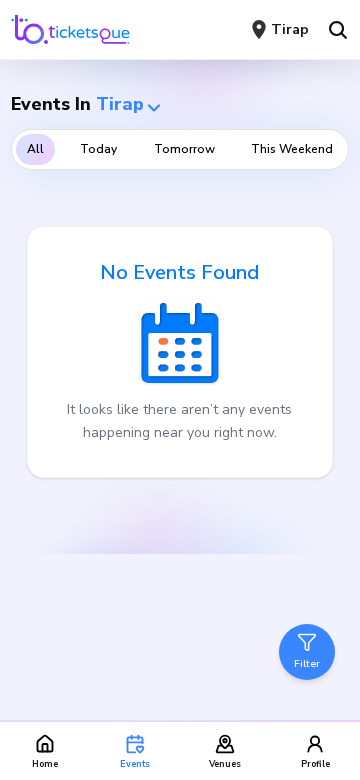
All (35, 149)
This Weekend (292, 149)
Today (98, 149)
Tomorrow (184, 149)
